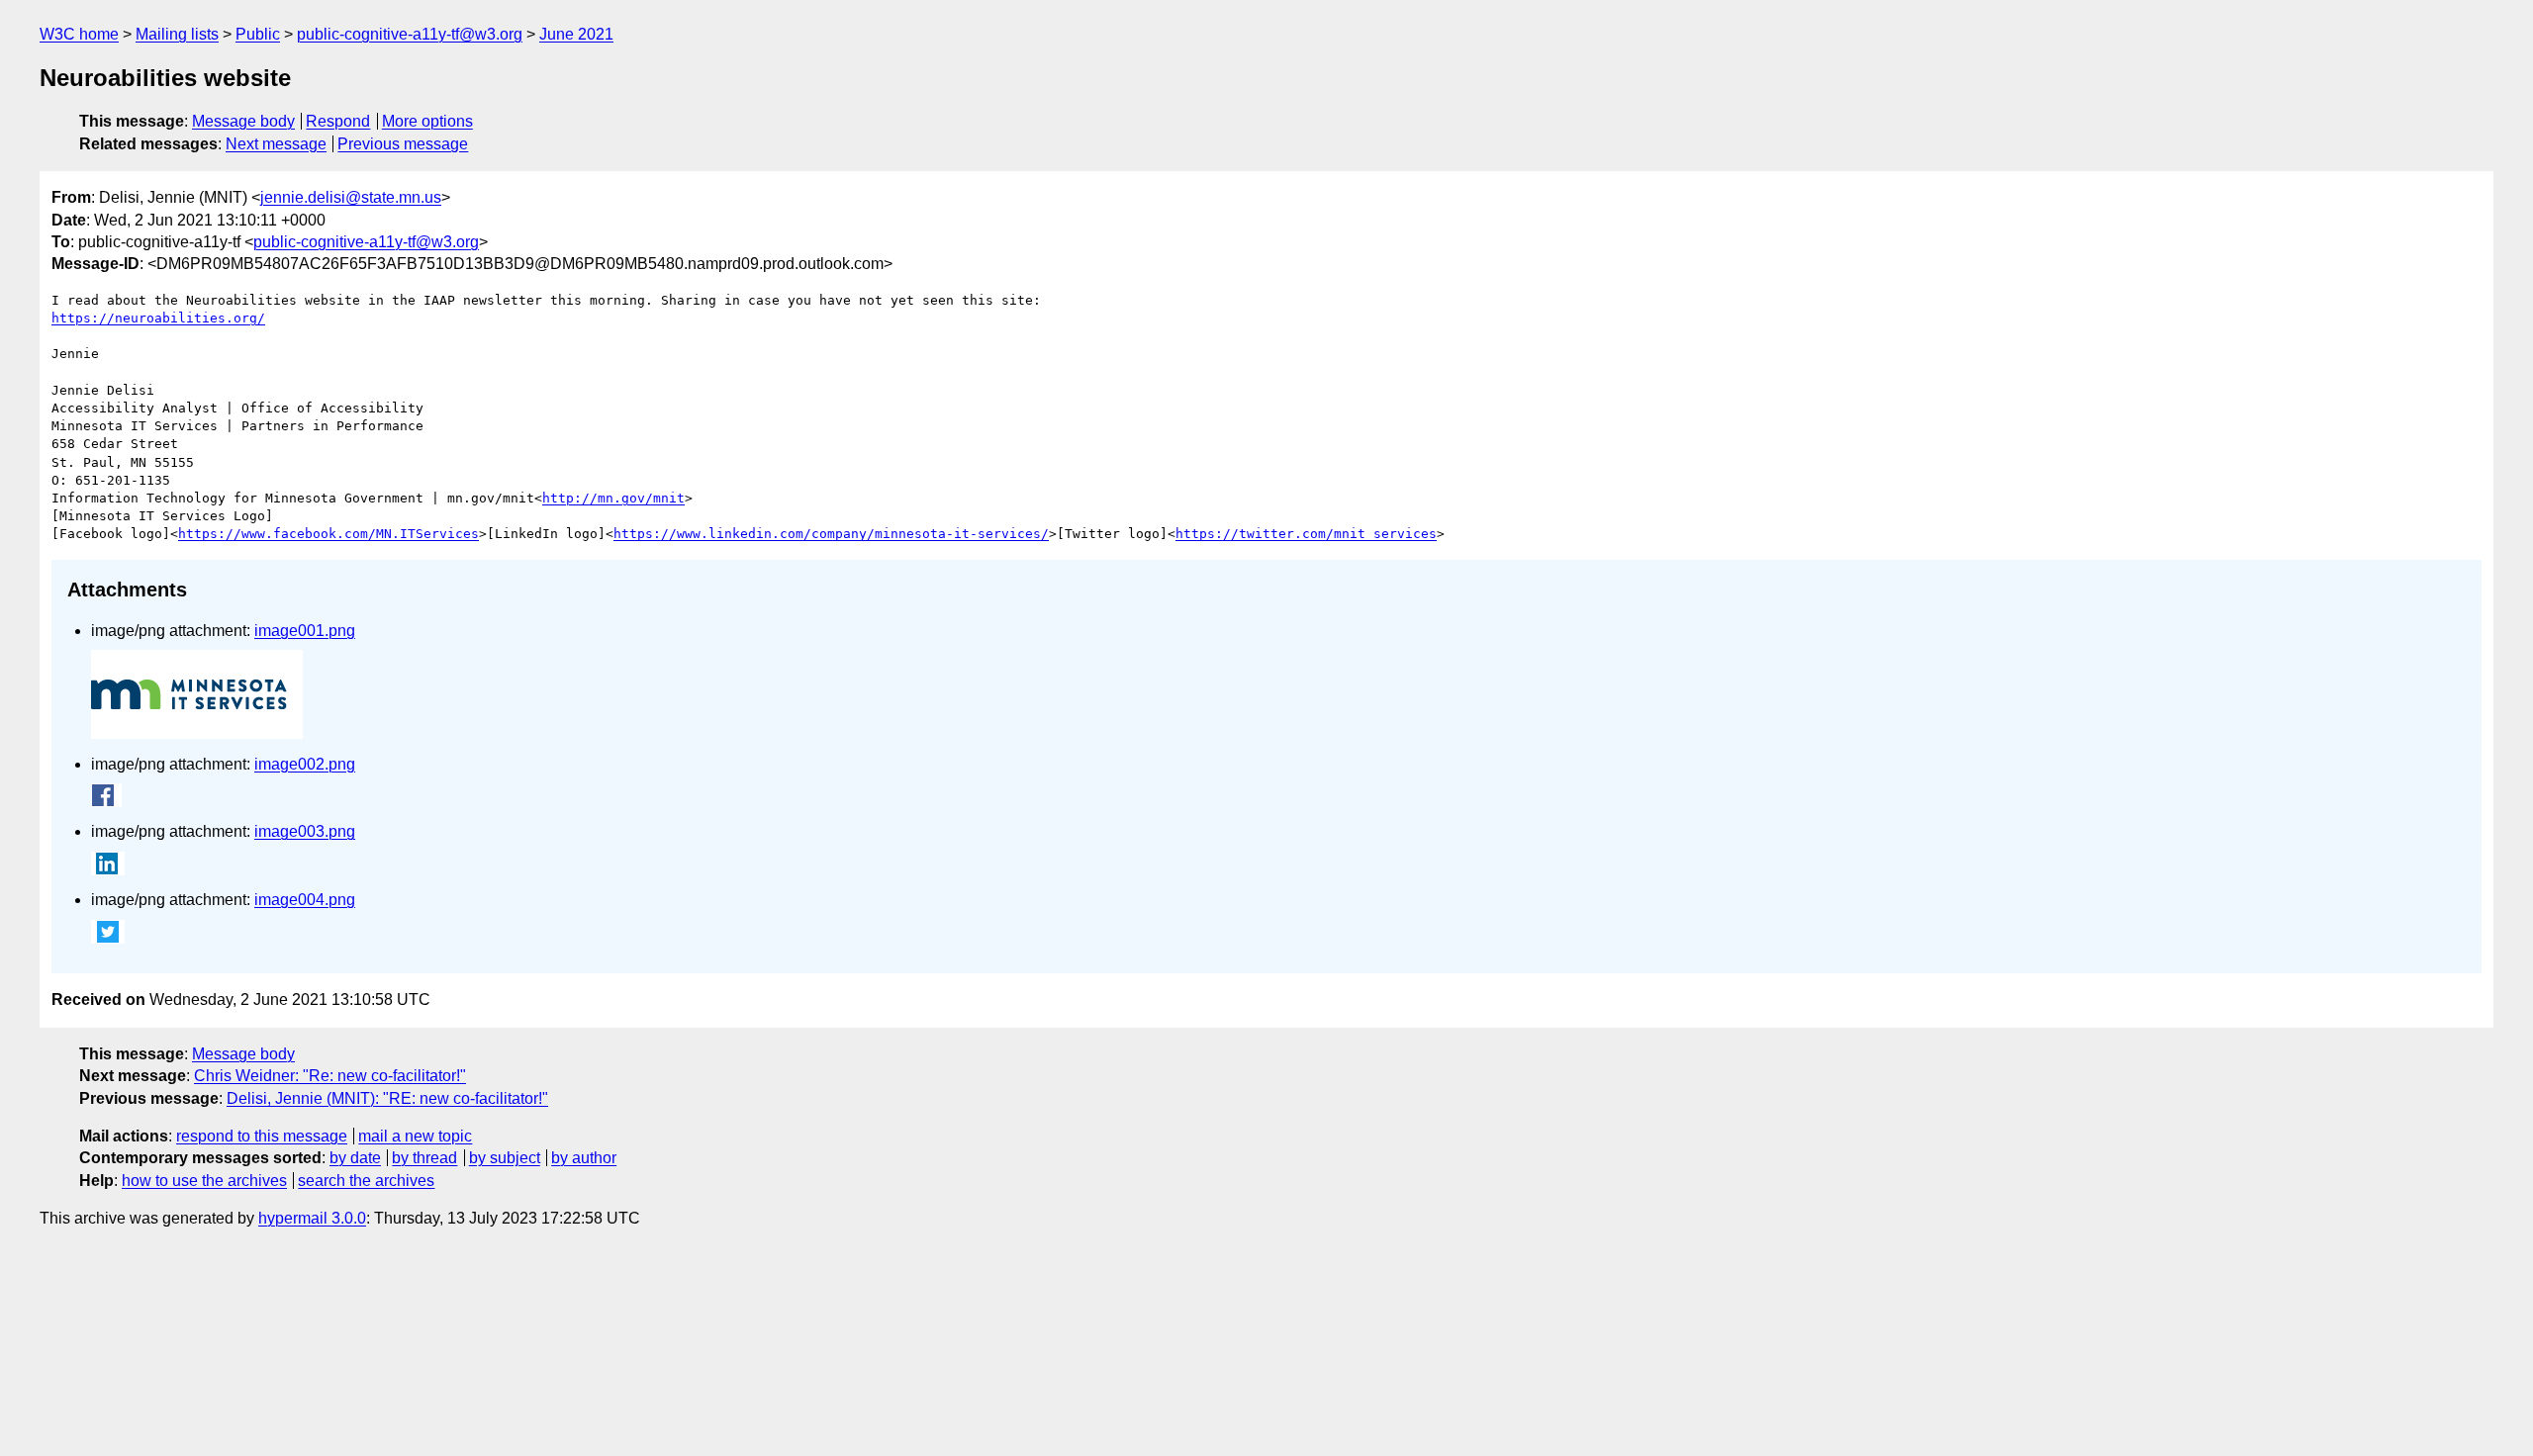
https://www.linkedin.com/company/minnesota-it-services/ (831, 534)
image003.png (305, 831)
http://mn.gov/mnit (613, 498)
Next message (276, 144)
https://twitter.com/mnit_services (1306, 534)
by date (355, 1158)
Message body (243, 121)
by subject (505, 1158)
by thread (424, 1158)
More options (427, 121)
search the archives (366, 1181)
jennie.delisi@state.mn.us (351, 197)
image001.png (305, 631)
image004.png (305, 900)
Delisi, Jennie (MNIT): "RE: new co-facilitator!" (387, 1098)
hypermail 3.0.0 (312, 1218)
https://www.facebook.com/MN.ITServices (328, 534)
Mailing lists (177, 34)
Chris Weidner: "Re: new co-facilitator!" (330, 1076)
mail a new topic (415, 1136)
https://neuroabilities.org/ (158, 318)
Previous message (403, 144)
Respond (338, 121)
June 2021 (576, 34)
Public (258, 34)
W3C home (79, 34)
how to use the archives (204, 1181)
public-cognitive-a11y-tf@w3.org (410, 34)
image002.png (305, 764)
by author (584, 1158)
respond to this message (262, 1136)
